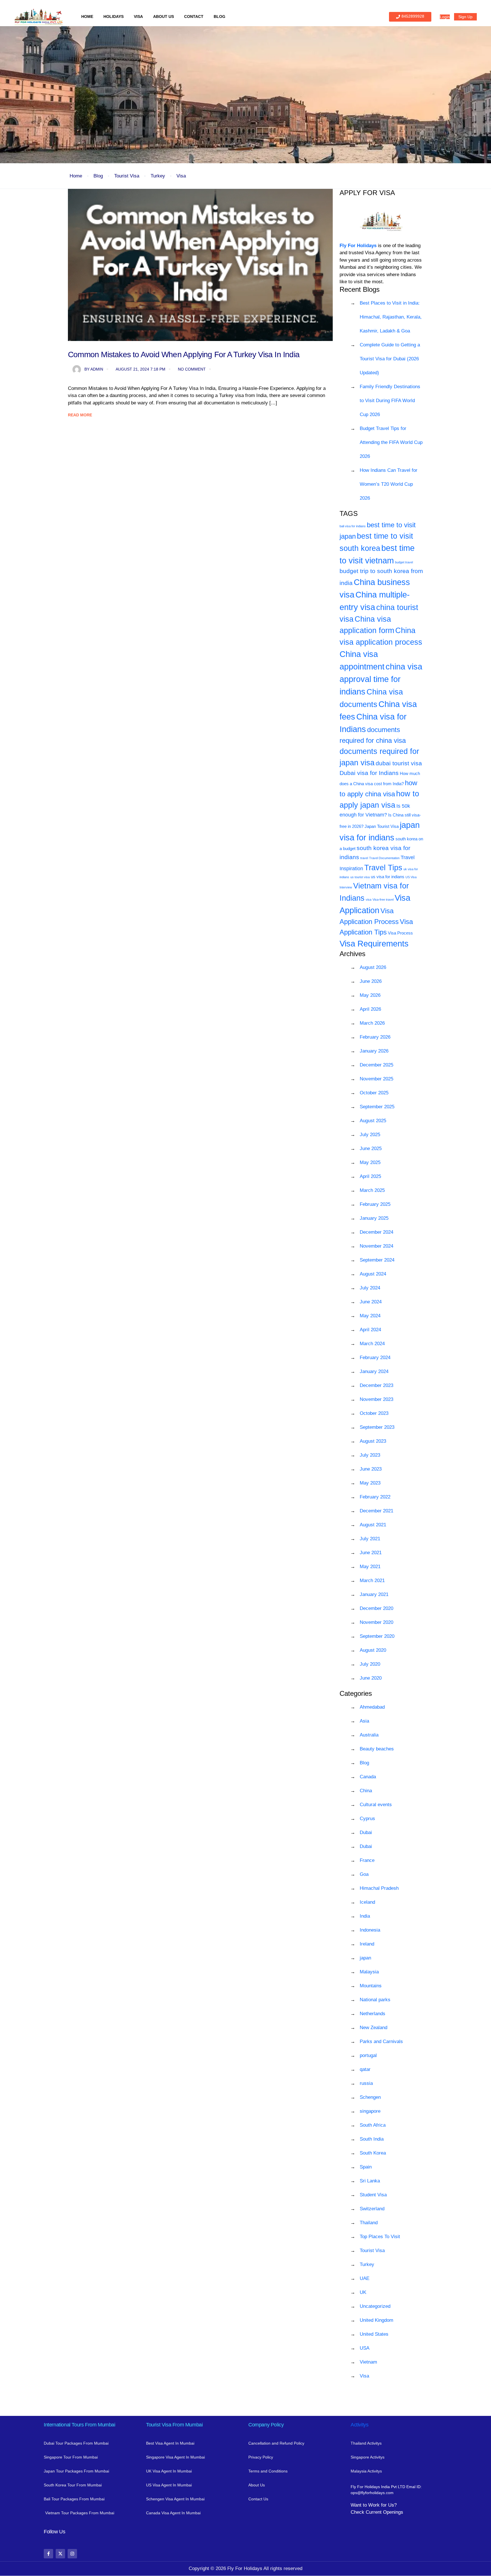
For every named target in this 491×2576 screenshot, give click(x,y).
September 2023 (377, 1427)
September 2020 (377, 1636)
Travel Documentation (384, 858)
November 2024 (376, 1246)
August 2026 (373, 967)
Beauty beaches (377, 1749)
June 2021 (371, 1553)
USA (365, 2348)
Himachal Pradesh (379, 1888)
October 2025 (374, 1093)
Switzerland (372, 2209)
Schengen (370, 2097)
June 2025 (371, 1149)
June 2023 (371, 1469)
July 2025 (370, 1135)
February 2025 (375, 1204)
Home (87, 16)
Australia (369, 1735)
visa (369, 900)
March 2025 (372, 1190)
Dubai (366, 1832)
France (367, 1860)
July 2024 (370, 1288)
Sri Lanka (370, 2181)
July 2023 (370, 1455)
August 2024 (373, 1274)
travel (364, 858)
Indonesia (370, 1930)
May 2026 (370, 995)
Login (445, 17)
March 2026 (372, 1023)
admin (94, 369)
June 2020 (371, 1678)
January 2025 (374, 1218)
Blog (220, 16)
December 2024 (376, 1232)
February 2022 (375, 1497)
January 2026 (374, 1051)
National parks (375, 2000)
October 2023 (374, 1413)
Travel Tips (383, 868)
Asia (364, 1721)
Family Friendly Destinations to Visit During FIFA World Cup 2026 (390, 401)
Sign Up (465, 17)
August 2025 (373, 1121)
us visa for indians (388, 877)
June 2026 (371, 981)
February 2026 (375, 1037)
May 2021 (370, 1567)
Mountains (371, 1986)
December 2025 (376, 1065)
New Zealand (374, 2028)
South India (372, 2139)
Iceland (367, 1902)
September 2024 (377, 1260)
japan (365, 1958)
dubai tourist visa (399, 763)
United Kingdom (376, 2320)
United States (374, 2334)
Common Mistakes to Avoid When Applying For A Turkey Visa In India (184, 354)
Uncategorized (375, 2306)
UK (363, 2292)
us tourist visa (360, 877)
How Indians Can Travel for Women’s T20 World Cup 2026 (389, 484)
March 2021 (372, 1580)
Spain (366, 2167)
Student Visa (373, 2195)
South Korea (373, 2153)
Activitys (359, 2425)
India (365, 1916)
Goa (364, 1874)
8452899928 (413, 16)
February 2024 (375, 1358)
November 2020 (376, 1622)
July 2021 (370, 1539)
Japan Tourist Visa (382, 826)
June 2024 (371, 1302)
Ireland (367, 1944)
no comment (192, 369)
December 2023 (376, 1385)
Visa (138, 16)
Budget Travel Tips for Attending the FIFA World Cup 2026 (391, 442)
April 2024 (370, 1330)
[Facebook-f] (48, 2554)
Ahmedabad (372, 1707)
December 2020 (376, 1608)
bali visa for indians (353, 526)
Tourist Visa (127, 176)
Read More (80, 415)
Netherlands (373, 2014)
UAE (365, 2278)
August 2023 (373, 1441)
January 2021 (374, 1594)
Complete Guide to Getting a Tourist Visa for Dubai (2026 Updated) (390, 359)
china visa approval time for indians (381, 679)
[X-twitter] (60, 2554)
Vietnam (368, 2362)
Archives (352, 954)
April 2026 (370, 1009)
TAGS (349, 513)
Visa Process (400, 933)
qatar (365, 2069)
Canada (368, 1777)
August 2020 (373, 1650)
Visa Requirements (374, 943)
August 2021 (373, 1525)
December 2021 (376, 1511)
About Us (164, 16)
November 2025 (376, 1079)
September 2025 (377, 1107)
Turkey (158, 176)
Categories (356, 1693)
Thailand (369, 2223)
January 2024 (374, 1371)
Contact (194, 16)
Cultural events (376, 1805)
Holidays (114, 16)
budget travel (404, 562)
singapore (370, 2111)
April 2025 (370, 1176)
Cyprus (367, 1819)
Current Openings (384, 2512)
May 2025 (370, 1162)
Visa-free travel (383, 900)
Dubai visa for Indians (369, 773)
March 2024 (372, 1344)
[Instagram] (72, 2554)
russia (366, 2083)
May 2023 (370, 1483)
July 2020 (370, 1664)
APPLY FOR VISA (367, 193)
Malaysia (369, 1972)
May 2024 (370, 1316)
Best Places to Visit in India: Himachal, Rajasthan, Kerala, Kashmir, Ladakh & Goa (391, 317)
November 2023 (376, 1399)
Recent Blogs (360, 289)
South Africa (373, 2125)
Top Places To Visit (380, 2237)
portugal (368, 2055)
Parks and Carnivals (381, 2041)
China (366, 1791)
